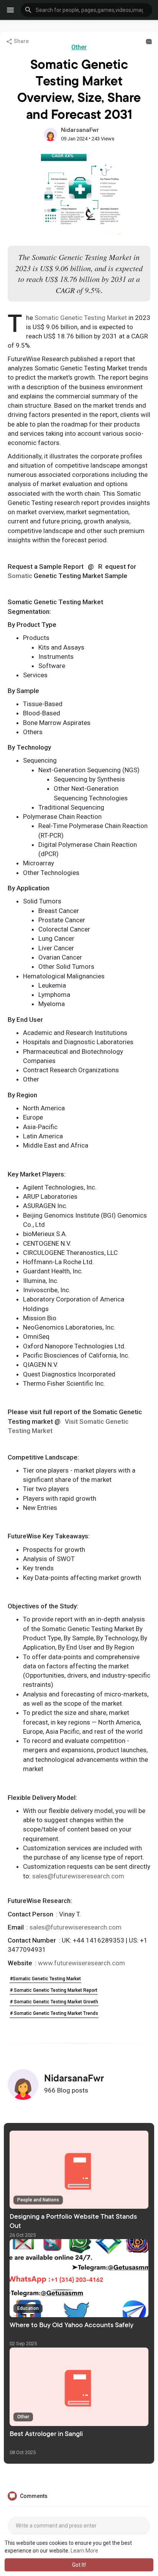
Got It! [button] (79, 2565)
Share (21, 41)
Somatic (20, 576)
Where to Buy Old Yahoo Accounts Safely (72, 2326)
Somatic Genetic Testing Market (81, 318)
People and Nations (38, 2200)
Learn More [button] (84, 2551)
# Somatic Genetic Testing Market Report (54, 1990)
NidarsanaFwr (80, 130)
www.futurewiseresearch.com (81, 1963)
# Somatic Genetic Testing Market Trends (54, 2013)
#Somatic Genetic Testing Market (45, 1979)
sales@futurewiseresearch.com (78, 1876)
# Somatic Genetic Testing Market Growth (54, 2002)
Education (28, 2308)
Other (79, 47)
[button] (86, 10)
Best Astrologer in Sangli (46, 2434)
